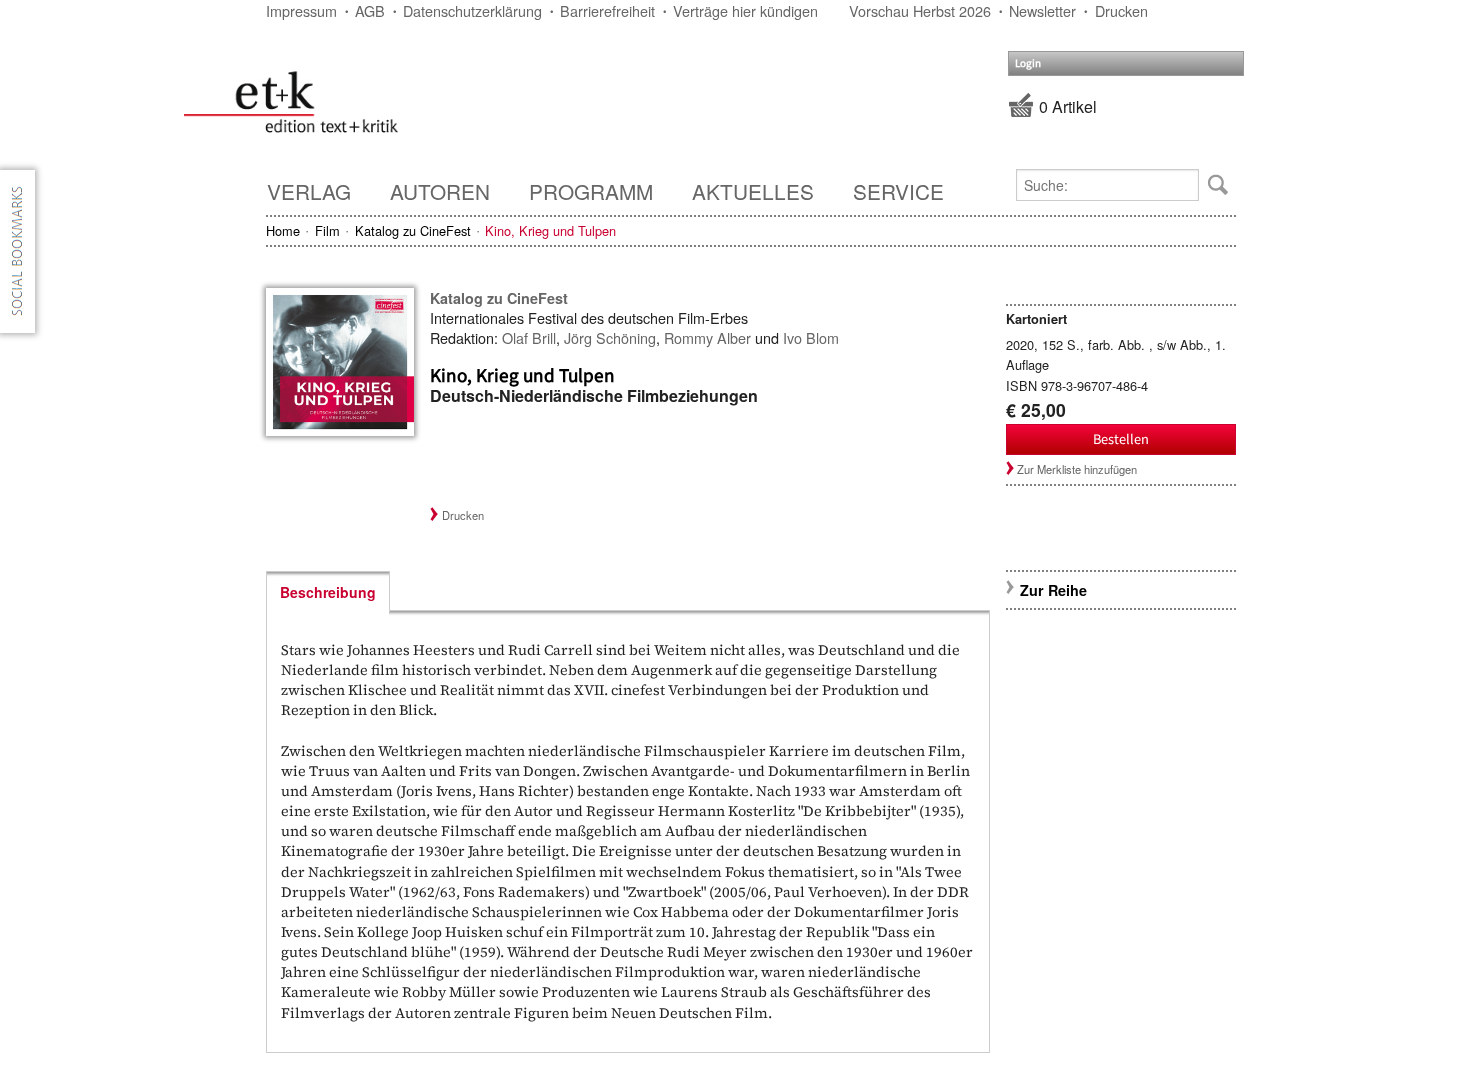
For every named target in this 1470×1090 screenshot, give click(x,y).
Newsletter (1042, 10)
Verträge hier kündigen (745, 10)
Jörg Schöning (610, 337)
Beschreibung (328, 592)
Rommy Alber (707, 337)
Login (1028, 63)
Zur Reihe (1053, 590)
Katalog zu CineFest (413, 230)
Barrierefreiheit (607, 10)
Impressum (301, 10)
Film (327, 230)
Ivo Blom (811, 337)
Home (283, 230)
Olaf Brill (529, 337)
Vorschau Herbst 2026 (920, 10)
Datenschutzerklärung (472, 10)
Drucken (1121, 10)
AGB (370, 10)
